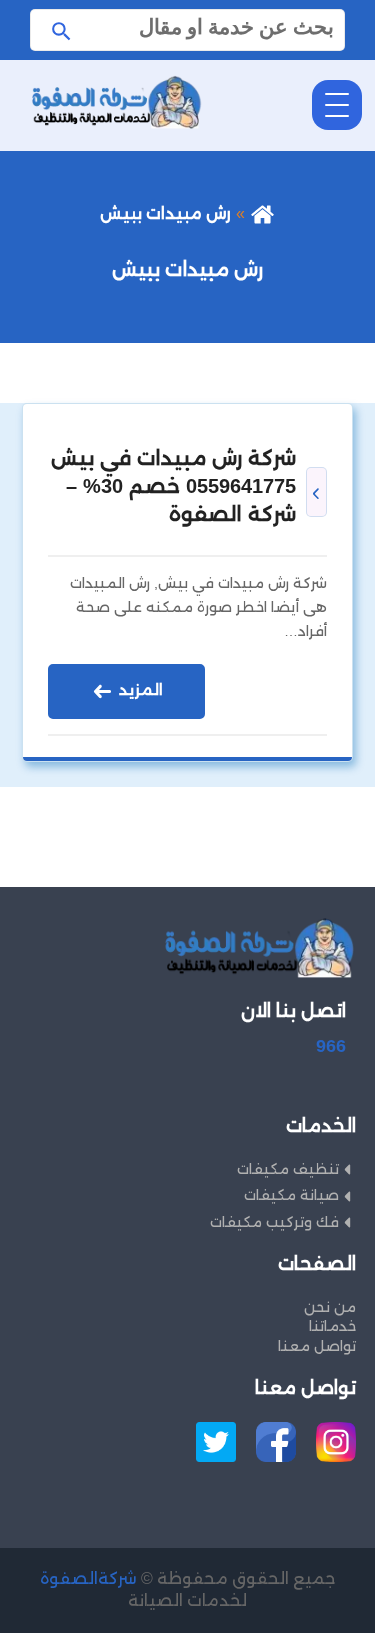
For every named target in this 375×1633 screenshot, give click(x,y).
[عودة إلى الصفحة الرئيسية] (262, 213)
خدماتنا (332, 1326)
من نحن (330, 1307)
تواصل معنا (317, 1346)
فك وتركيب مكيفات (274, 1222)
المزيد (139, 689)
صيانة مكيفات (291, 1195)
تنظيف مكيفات (288, 1169)
